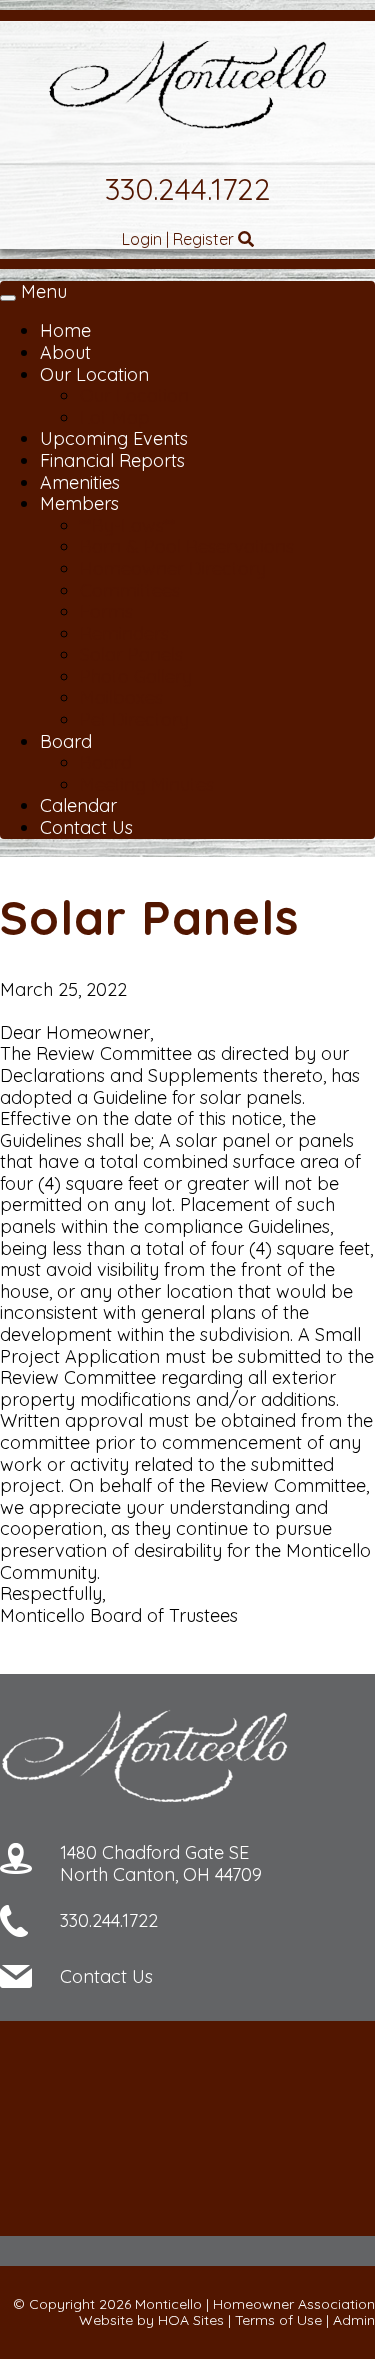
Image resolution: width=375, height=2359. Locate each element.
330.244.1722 (188, 189)
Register (203, 239)
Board (66, 741)
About (65, 352)
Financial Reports (112, 460)
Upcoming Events (114, 438)
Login (142, 239)
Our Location (94, 374)
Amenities (80, 482)
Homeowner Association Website (227, 2312)
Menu (44, 291)
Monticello (168, 2304)
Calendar (78, 805)
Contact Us (86, 827)
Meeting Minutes (147, 784)
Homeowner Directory (173, 568)
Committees (130, 590)
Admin (354, 2320)
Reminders (124, 633)
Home (65, 330)
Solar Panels (131, 654)
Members (79, 503)
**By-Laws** (128, 525)
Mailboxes (121, 697)
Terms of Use (278, 2320)
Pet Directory (134, 719)
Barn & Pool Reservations (187, 546)
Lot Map (115, 417)
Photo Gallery (136, 676)
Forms (106, 611)
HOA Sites (191, 2320)
